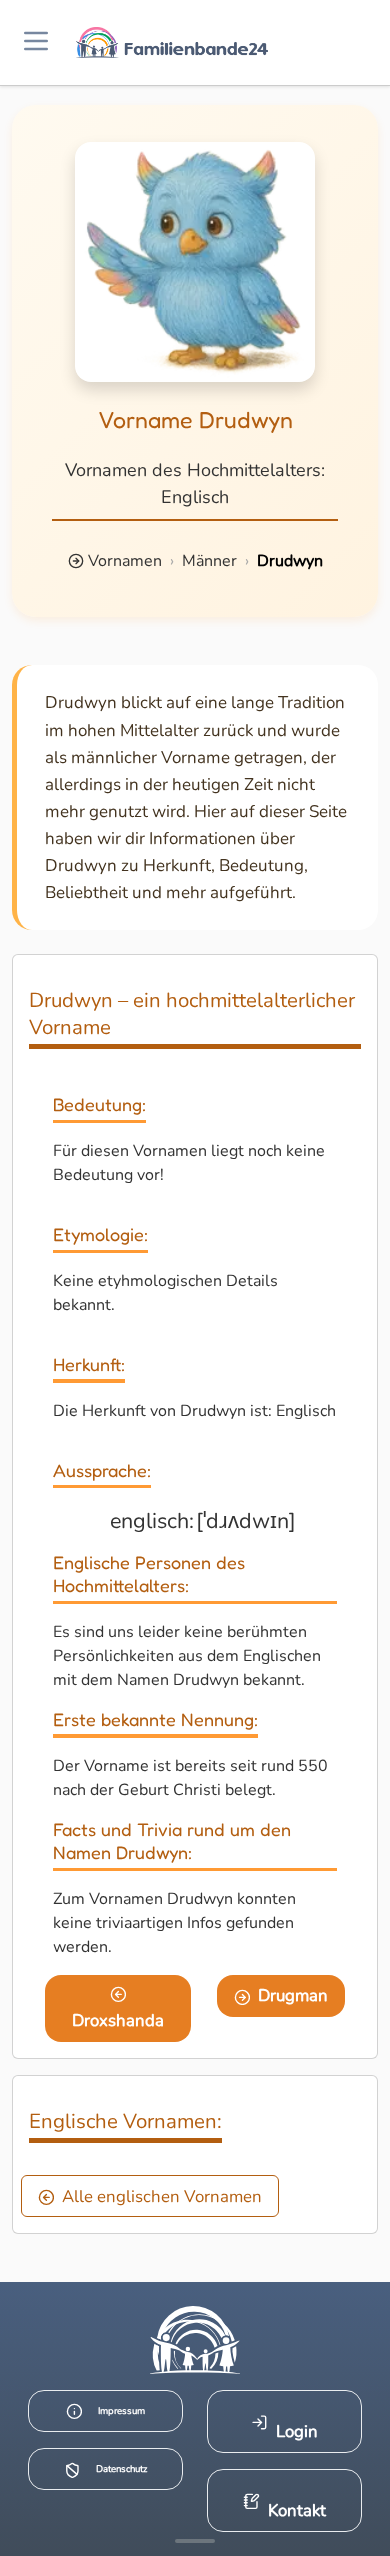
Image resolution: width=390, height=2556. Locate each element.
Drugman (293, 1995)
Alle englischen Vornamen (162, 2196)
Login (297, 2431)
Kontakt (297, 2510)
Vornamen (125, 561)
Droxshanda (118, 2020)
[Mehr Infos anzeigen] (195, 2541)
